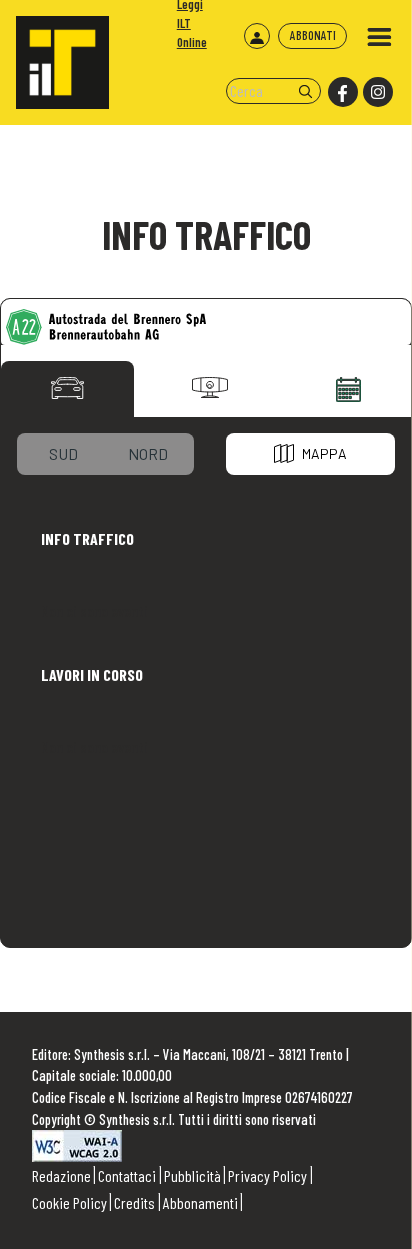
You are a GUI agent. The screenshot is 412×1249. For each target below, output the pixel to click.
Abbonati (313, 35)
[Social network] (341, 92)
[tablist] (67, 388)
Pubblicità (192, 1175)
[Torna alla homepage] (54, 54)
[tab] (63, 454)
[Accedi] (257, 36)
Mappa (324, 453)
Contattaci (127, 1175)
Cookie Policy (69, 1202)
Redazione (61, 1175)
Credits (134, 1202)
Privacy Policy (267, 1175)
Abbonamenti (200, 1202)
